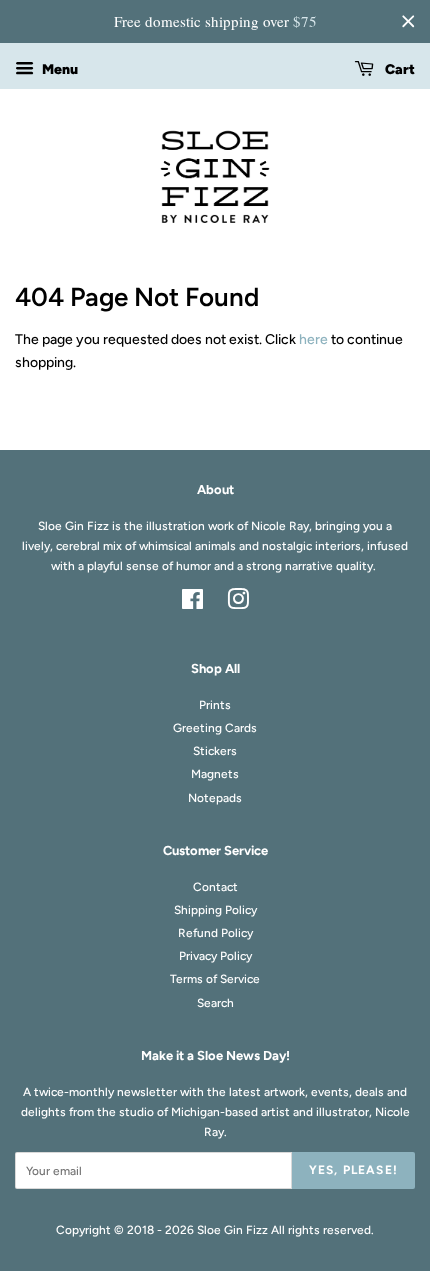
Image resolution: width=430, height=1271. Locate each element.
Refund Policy (215, 933)
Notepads (215, 798)
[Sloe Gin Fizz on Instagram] (238, 604)
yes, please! (353, 1170)
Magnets (215, 774)
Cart (398, 69)
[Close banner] (408, 21)
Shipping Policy (215, 910)
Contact (215, 887)
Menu (58, 69)
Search (215, 1003)
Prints (215, 705)
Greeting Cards (215, 728)
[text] (215, 21)
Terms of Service (215, 979)
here (313, 339)
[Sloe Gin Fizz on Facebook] (192, 604)
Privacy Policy (215, 956)
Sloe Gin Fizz (232, 1230)
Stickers (215, 751)
